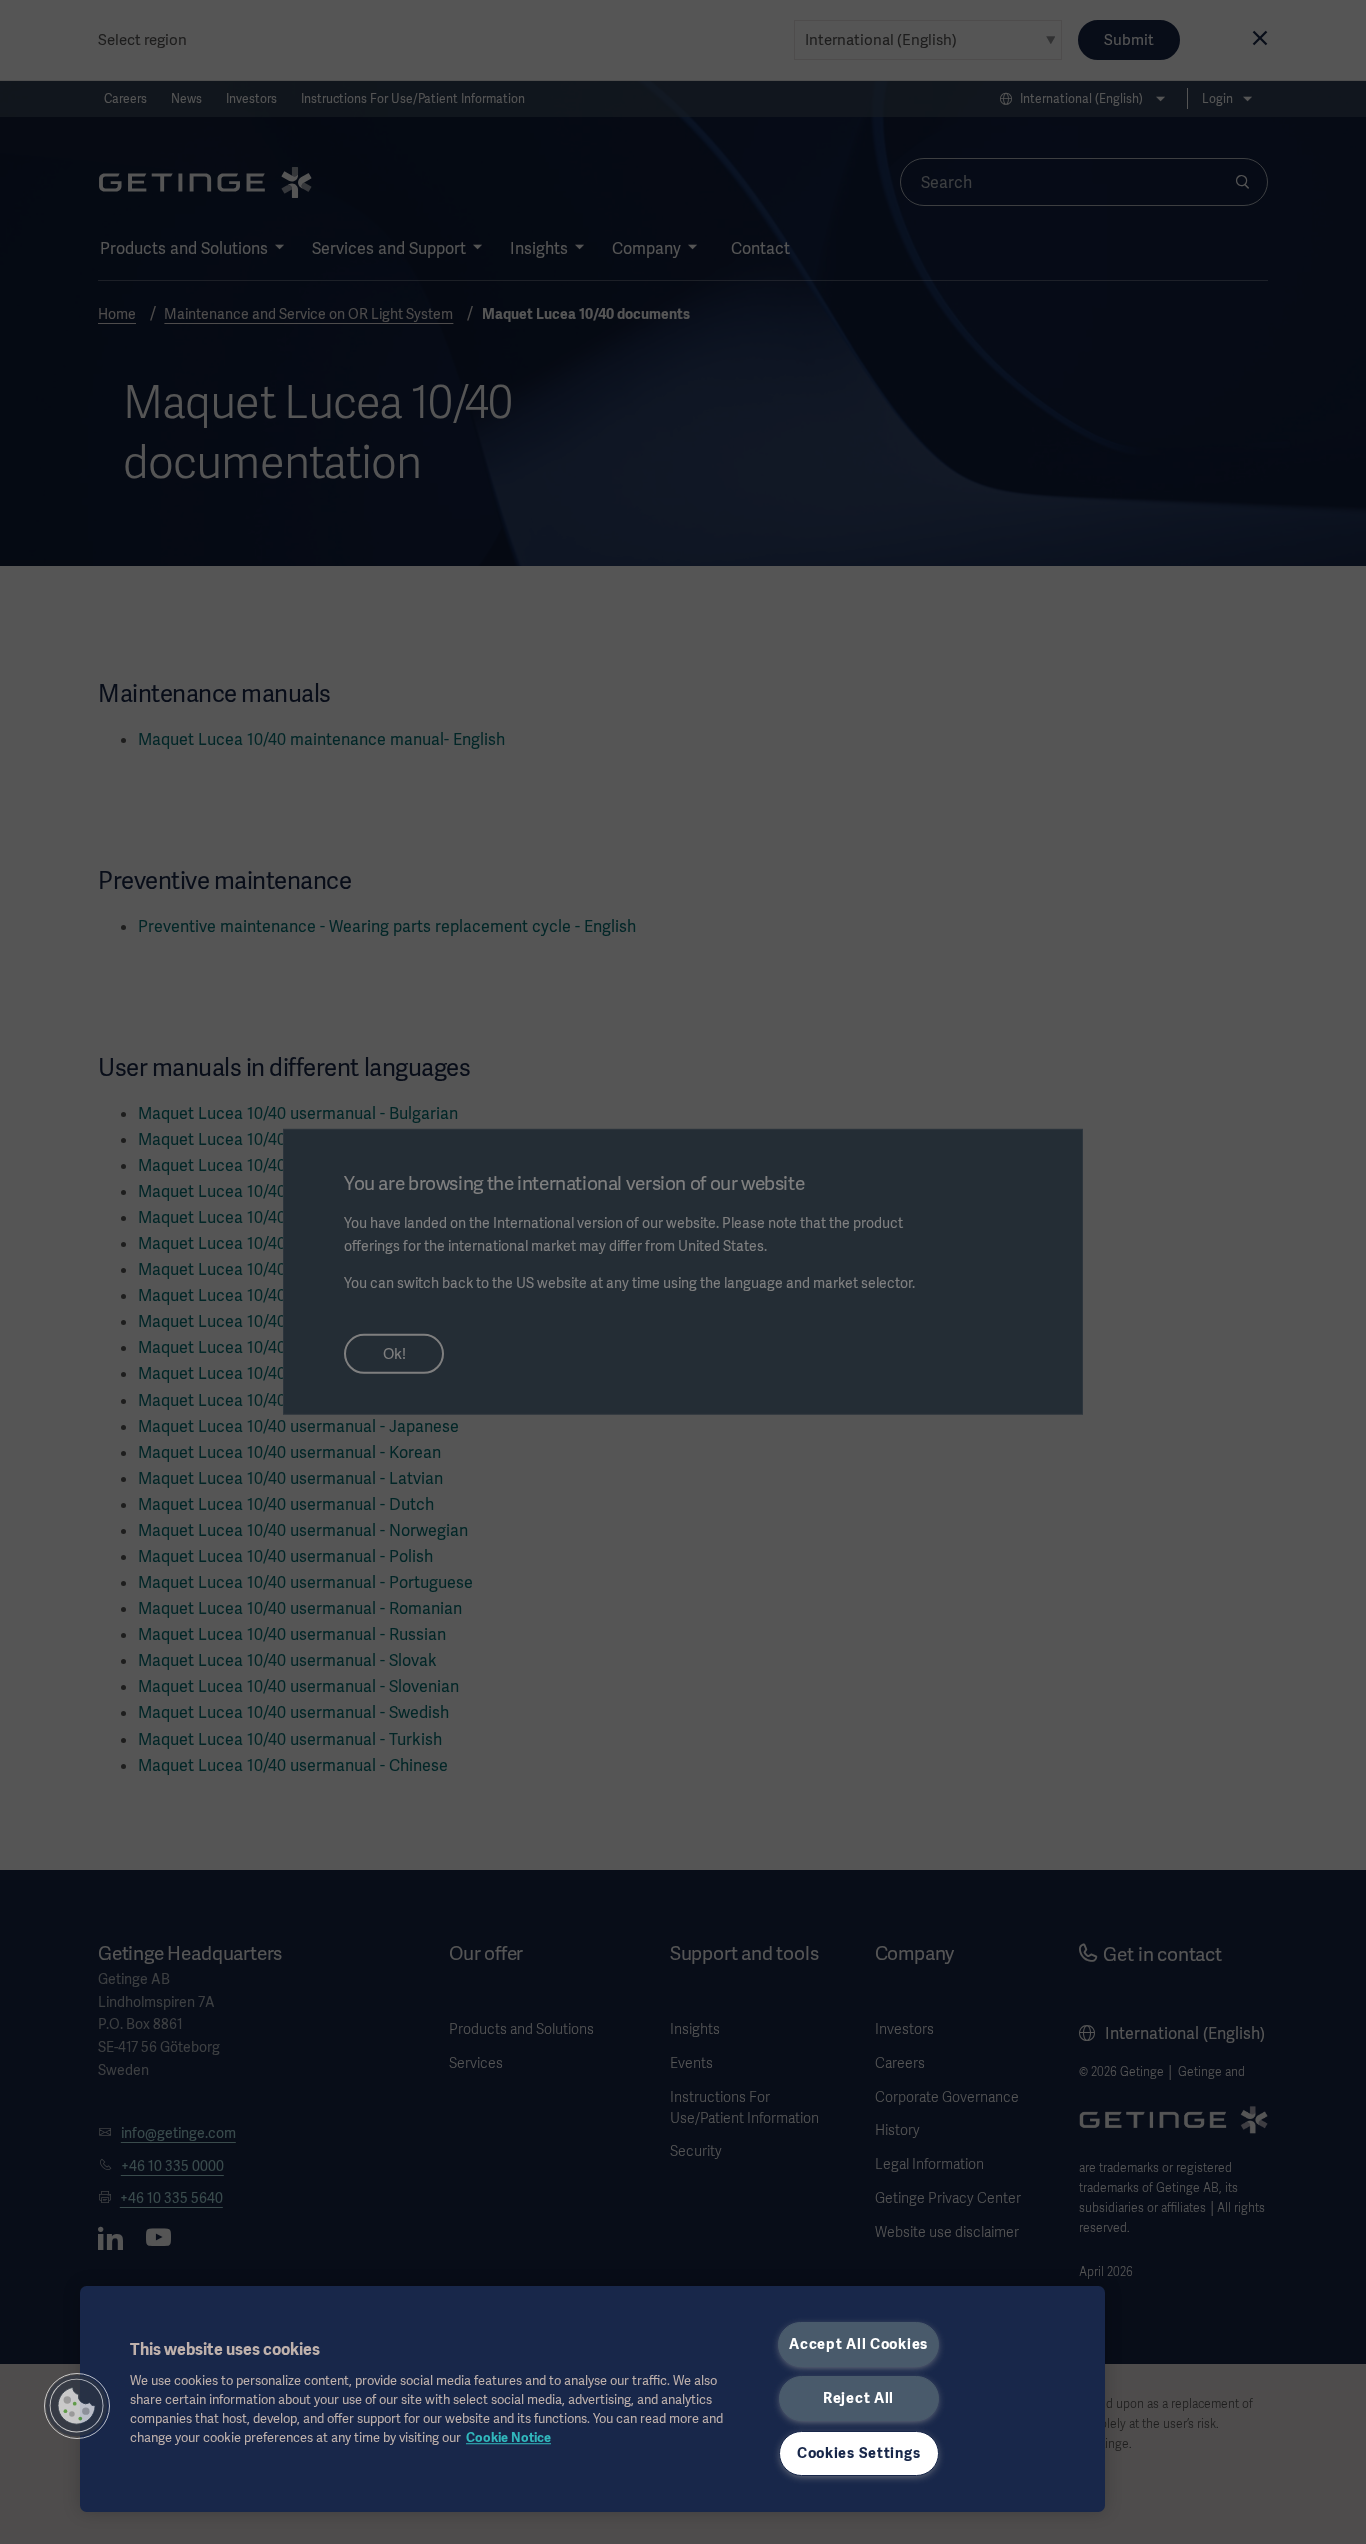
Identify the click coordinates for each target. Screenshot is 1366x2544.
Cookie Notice (508, 2437)
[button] (77, 2406)
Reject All (858, 2398)
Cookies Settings (859, 2453)
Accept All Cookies (858, 2344)
